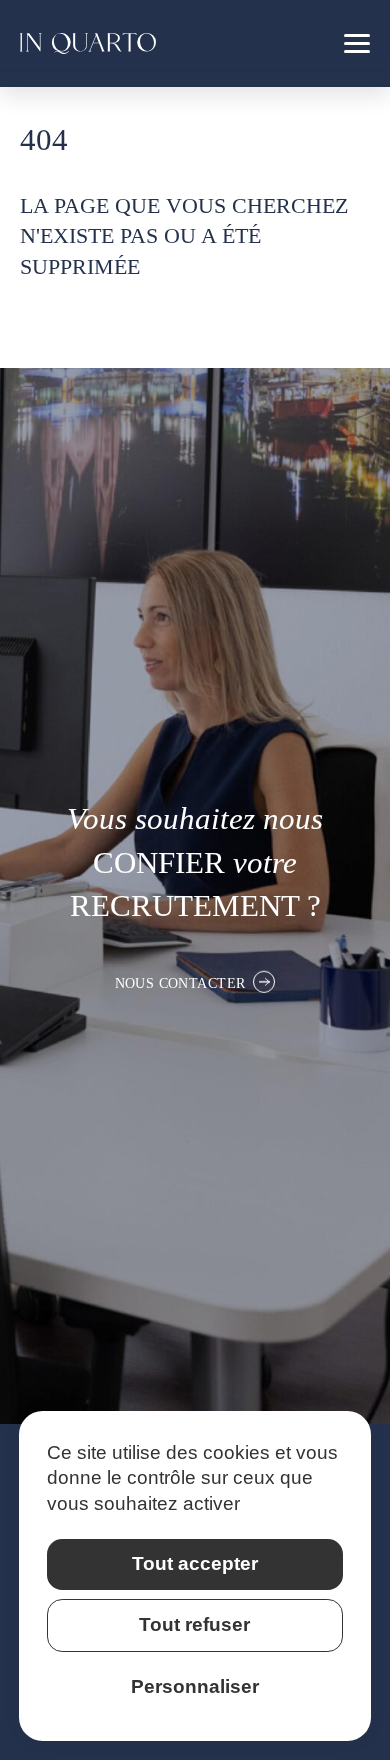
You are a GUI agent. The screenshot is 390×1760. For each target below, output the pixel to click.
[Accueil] (88, 43)
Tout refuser (194, 1624)
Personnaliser (195, 1686)
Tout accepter (195, 1563)
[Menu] (357, 43)
